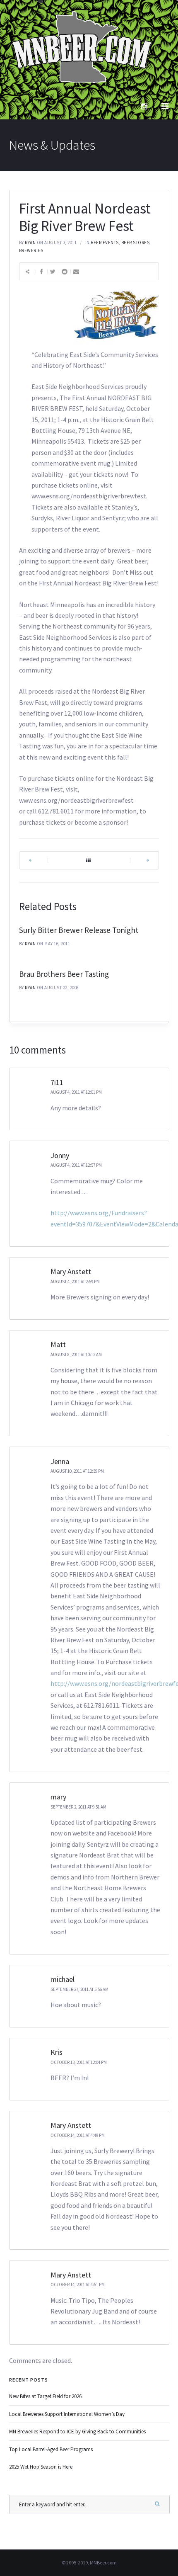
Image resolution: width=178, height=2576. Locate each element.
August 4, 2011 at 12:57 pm (76, 1165)
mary (58, 1797)
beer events (105, 243)
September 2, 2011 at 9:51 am (78, 1807)
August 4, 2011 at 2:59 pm (75, 1282)
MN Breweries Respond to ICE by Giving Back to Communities (77, 2432)
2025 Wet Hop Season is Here (41, 2467)
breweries (31, 250)
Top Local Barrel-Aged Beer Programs (51, 2449)
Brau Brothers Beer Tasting (64, 974)
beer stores (136, 243)
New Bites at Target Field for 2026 (45, 2396)
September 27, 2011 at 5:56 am (79, 1989)
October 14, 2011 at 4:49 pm (78, 2135)
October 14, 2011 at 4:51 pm (78, 2285)
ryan (30, 243)
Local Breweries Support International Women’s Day (67, 2414)
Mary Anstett (71, 1271)
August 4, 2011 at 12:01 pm (76, 1092)
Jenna (60, 1461)
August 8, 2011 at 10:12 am (76, 1355)
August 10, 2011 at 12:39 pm (77, 1471)
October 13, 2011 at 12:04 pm (79, 2062)
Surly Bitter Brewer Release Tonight (79, 930)
